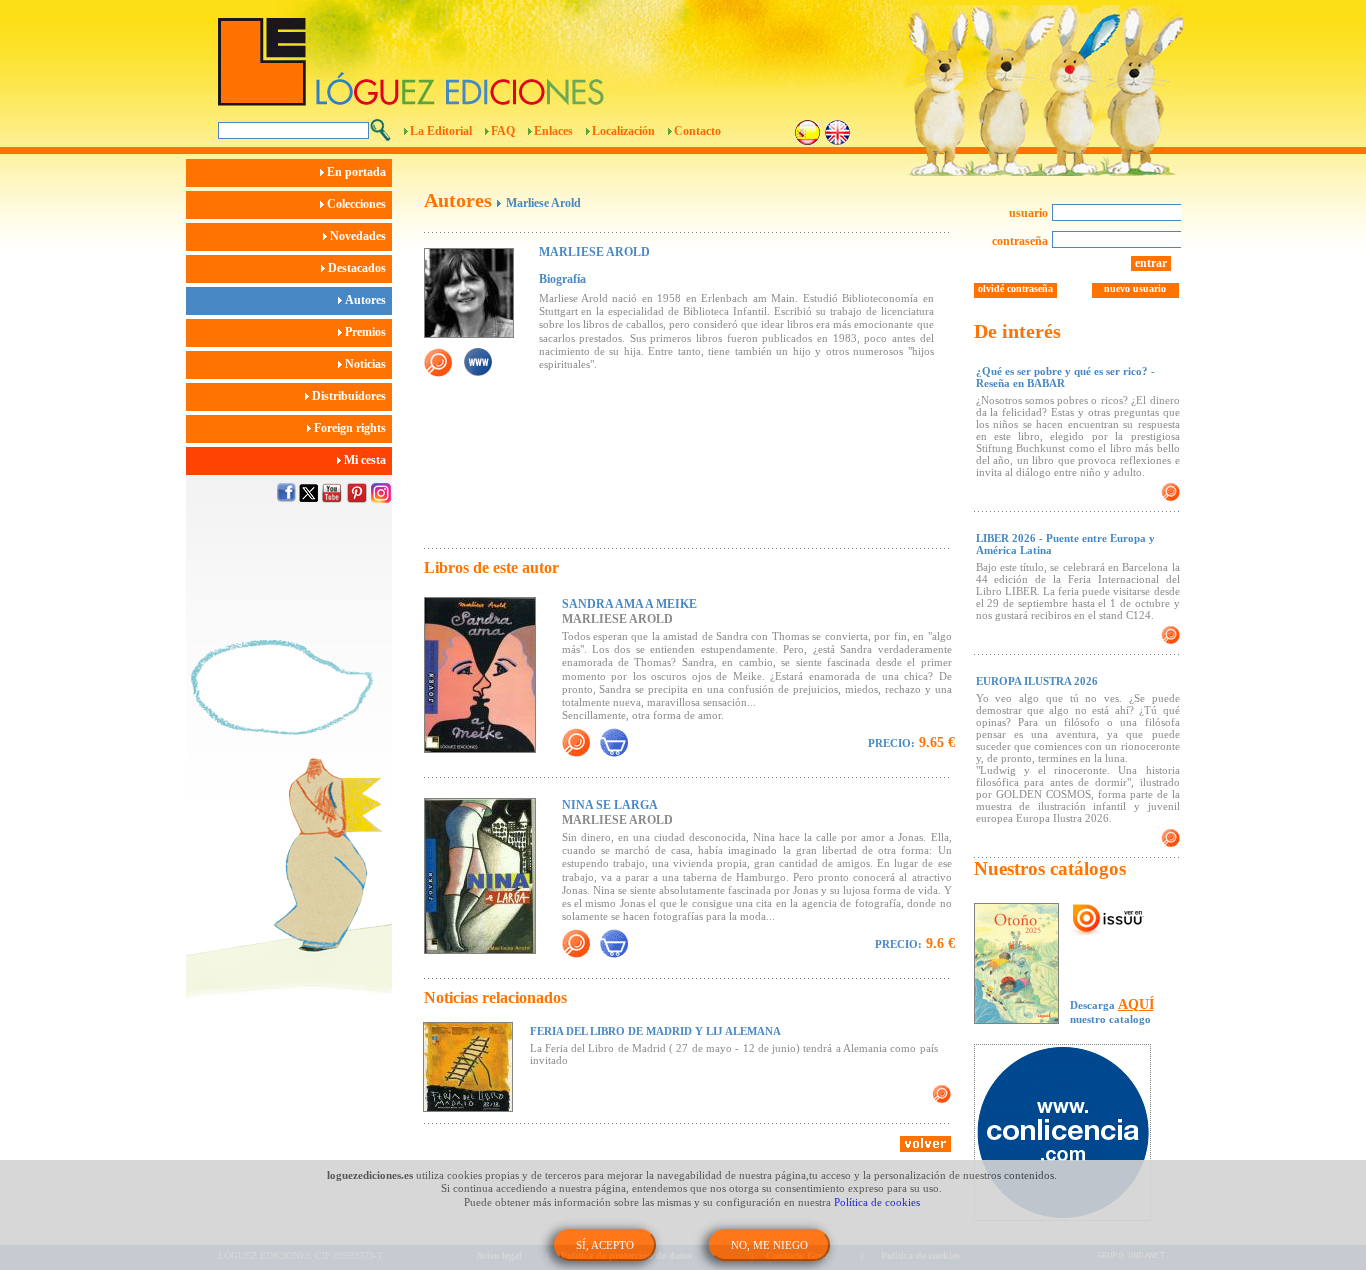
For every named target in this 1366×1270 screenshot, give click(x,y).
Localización (623, 131)
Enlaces (553, 131)
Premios (367, 332)
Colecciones (358, 204)
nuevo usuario (1135, 288)
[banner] (1072, 1134)
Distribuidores (350, 396)
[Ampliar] (576, 742)
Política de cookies (877, 1202)
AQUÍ (1136, 1004)
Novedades (359, 236)
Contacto (697, 131)
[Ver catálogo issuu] (1108, 920)
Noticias (367, 364)
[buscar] (380, 130)
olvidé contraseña (1015, 288)
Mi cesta (366, 460)
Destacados (358, 268)
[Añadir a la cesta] (614, 742)
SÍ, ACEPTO (605, 1245)
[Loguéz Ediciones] (572, 53)
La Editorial (441, 131)
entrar (1151, 263)
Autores (367, 300)
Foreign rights (351, 428)
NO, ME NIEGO (769, 1245)
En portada (358, 172)
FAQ (503, 131)
